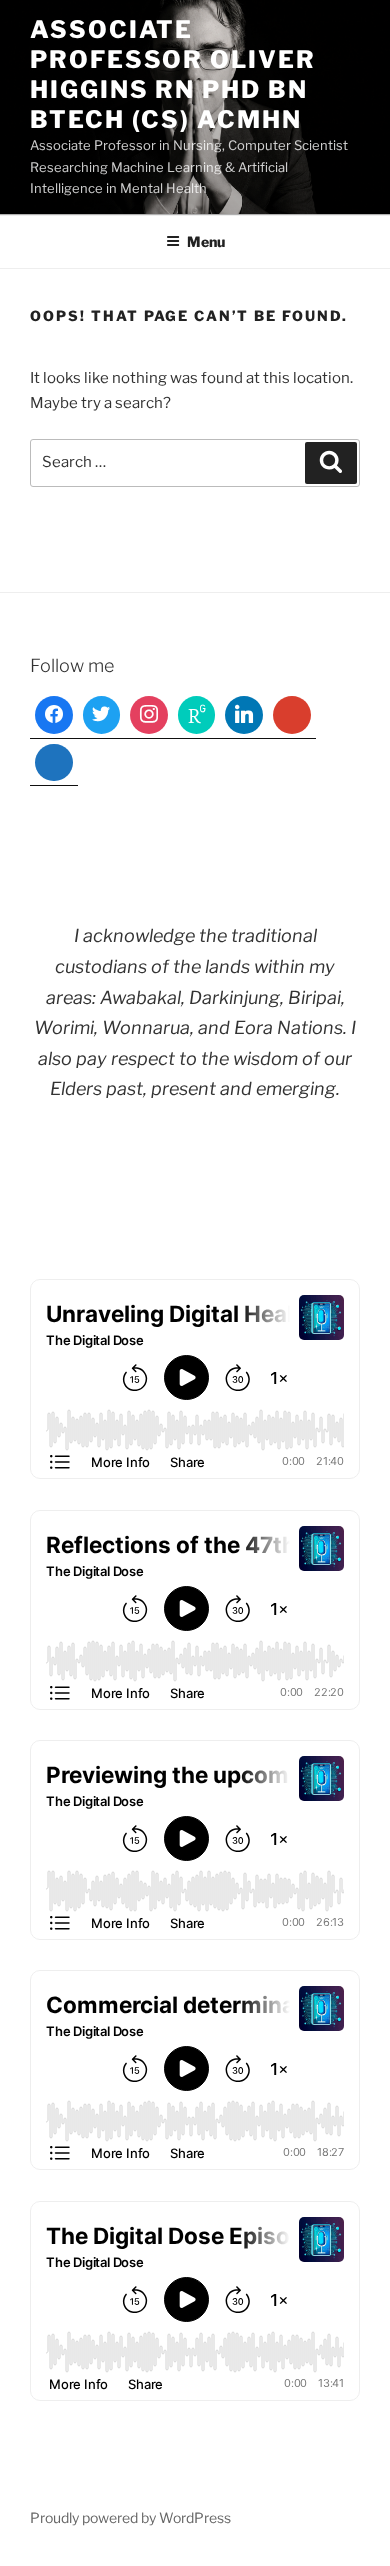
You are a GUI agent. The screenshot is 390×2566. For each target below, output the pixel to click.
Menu (206, 241)
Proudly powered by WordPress (130, 2517)
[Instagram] (149, 715)
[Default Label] (197, 715)
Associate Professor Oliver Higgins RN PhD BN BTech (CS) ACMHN (173, 74)
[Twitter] (102, 715)
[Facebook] (54, 715)
